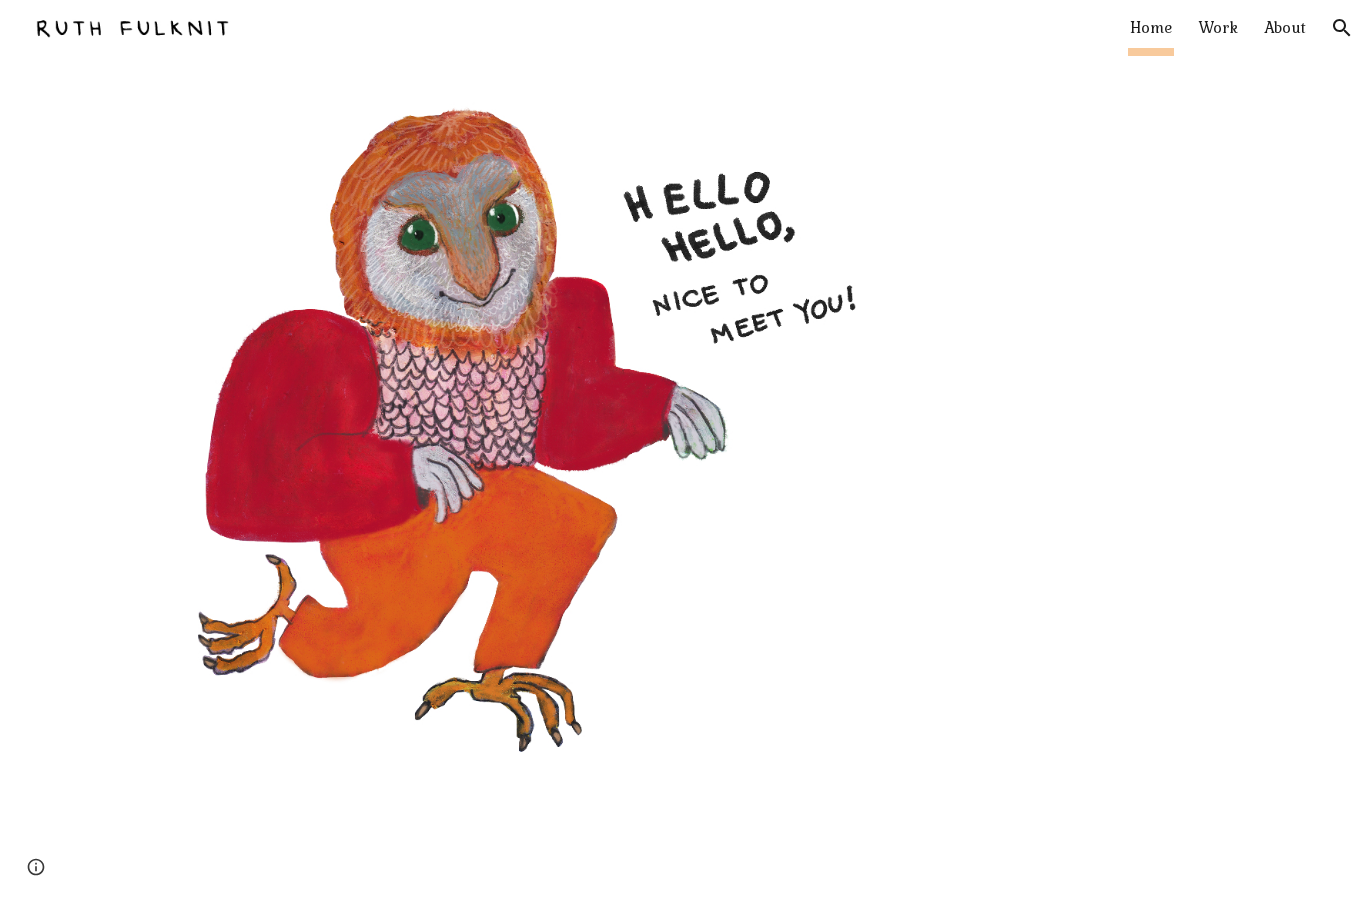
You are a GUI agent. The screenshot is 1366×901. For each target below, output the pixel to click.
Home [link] (1151, 28)
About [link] (1285, 28)
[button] (1342, 28)
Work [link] (1218, 28)
